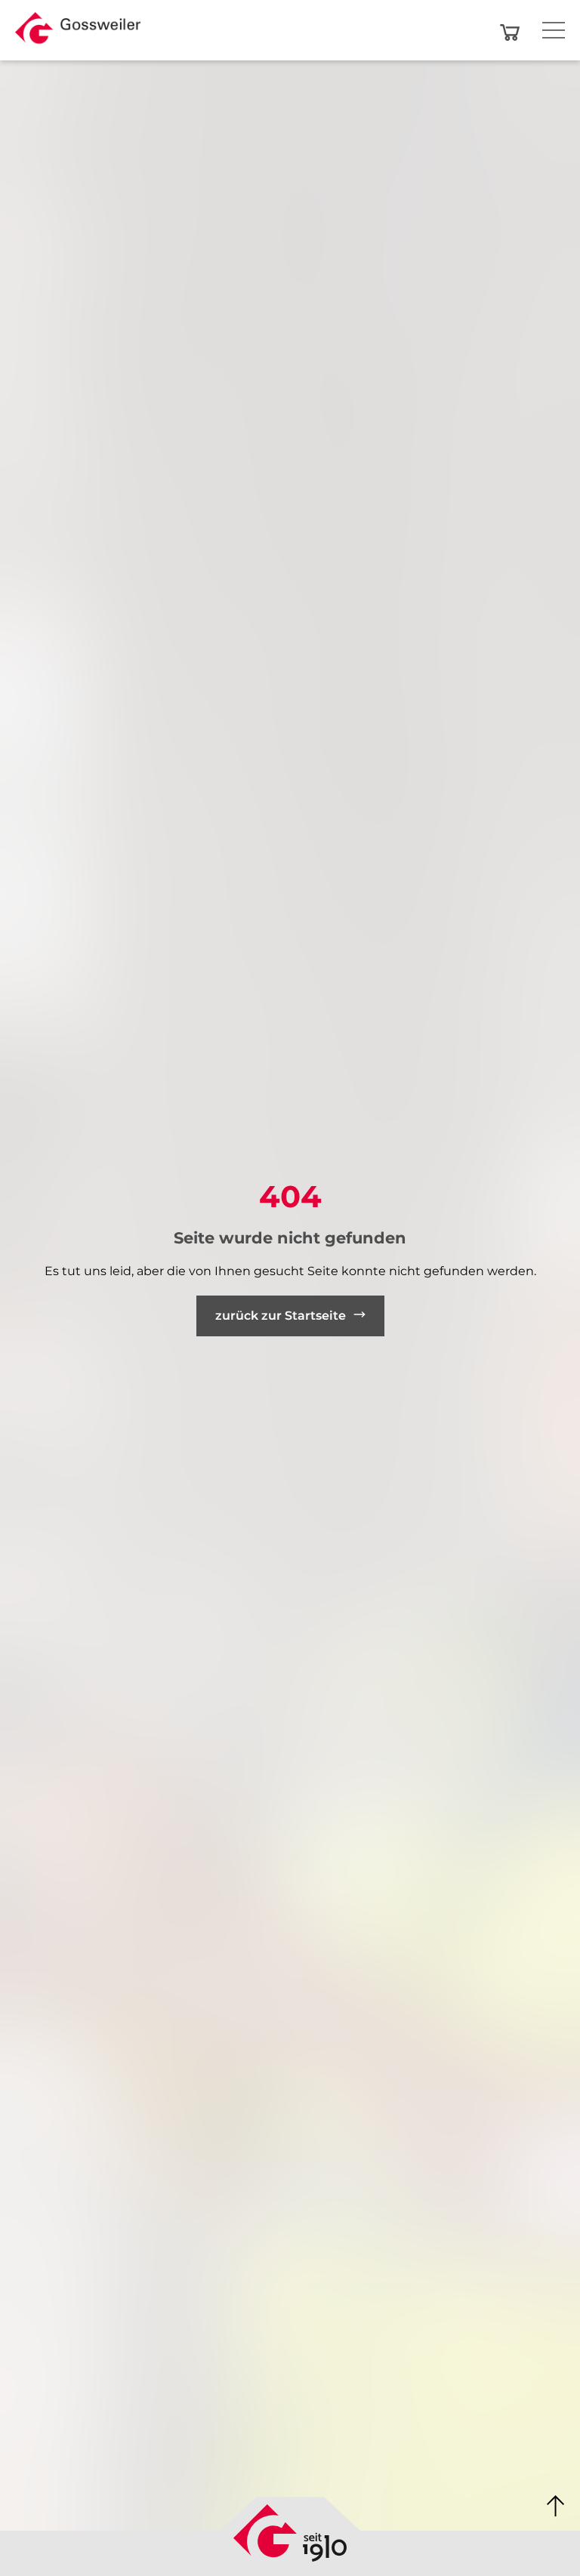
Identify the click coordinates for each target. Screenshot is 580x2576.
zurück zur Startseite (281, 1316)
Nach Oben (556, 2507)
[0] (510, 32)
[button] (78, 32)
